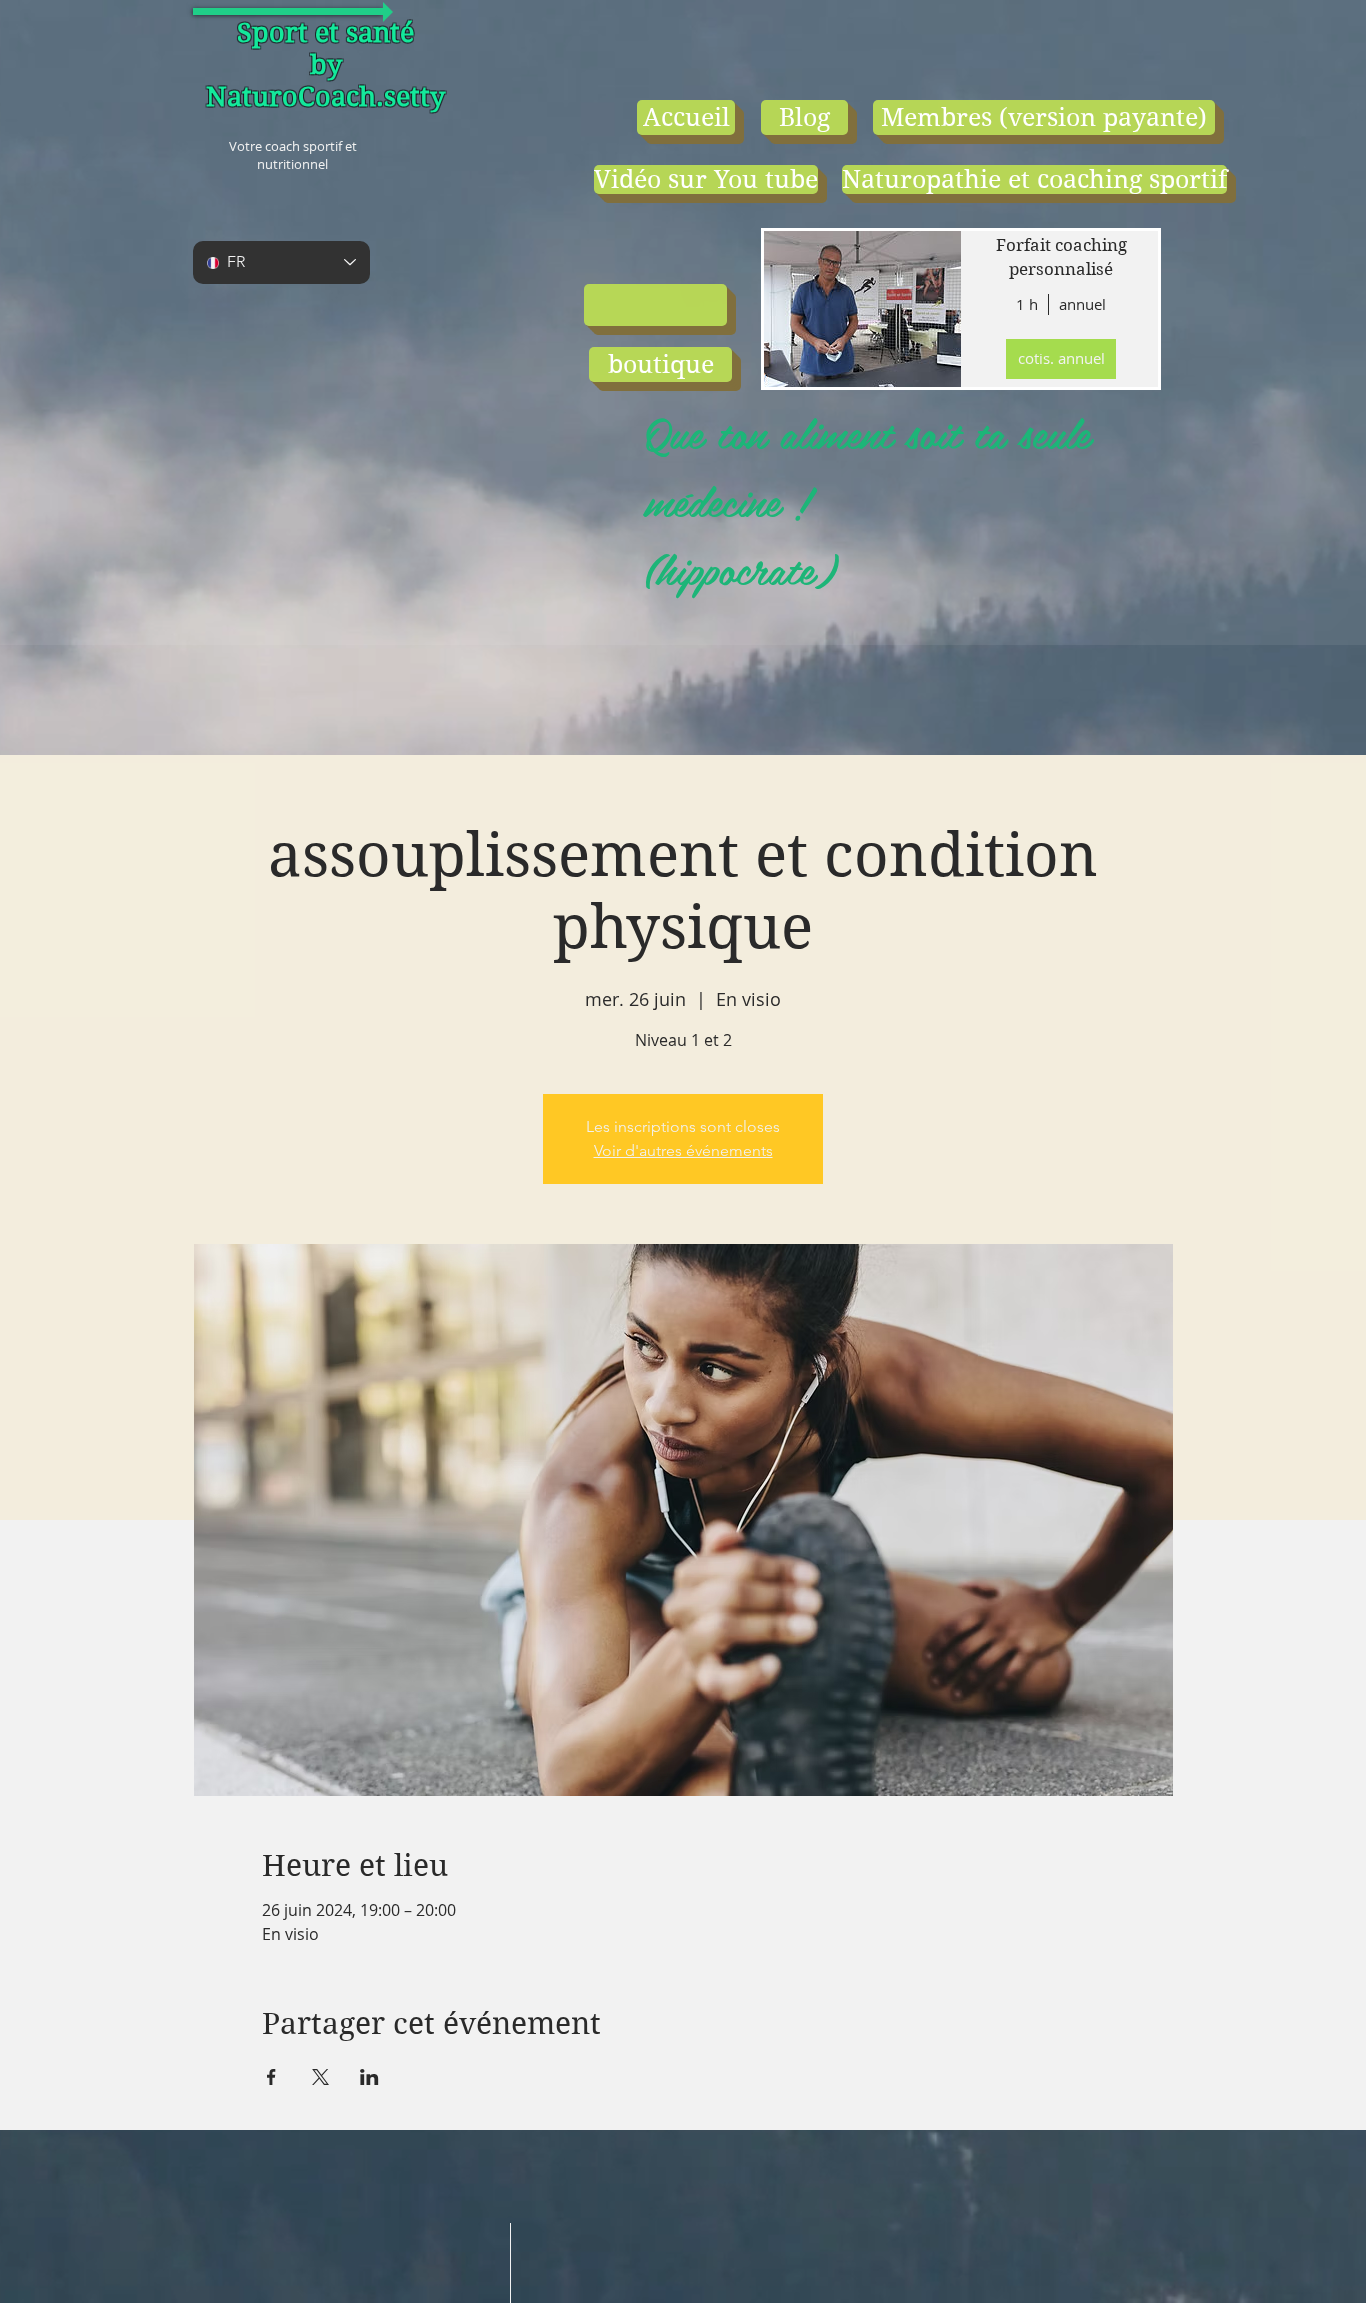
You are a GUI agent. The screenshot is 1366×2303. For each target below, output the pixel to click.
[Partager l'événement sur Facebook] (271, 2077)
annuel (1082, 304)
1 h (1027, 304)
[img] (861, 309)
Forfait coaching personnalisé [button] (1061, 257)
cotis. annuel (1061, 358)
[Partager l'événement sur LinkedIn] (369, 2077)
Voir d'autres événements (683, 1150)
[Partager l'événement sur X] (320, 2077)
